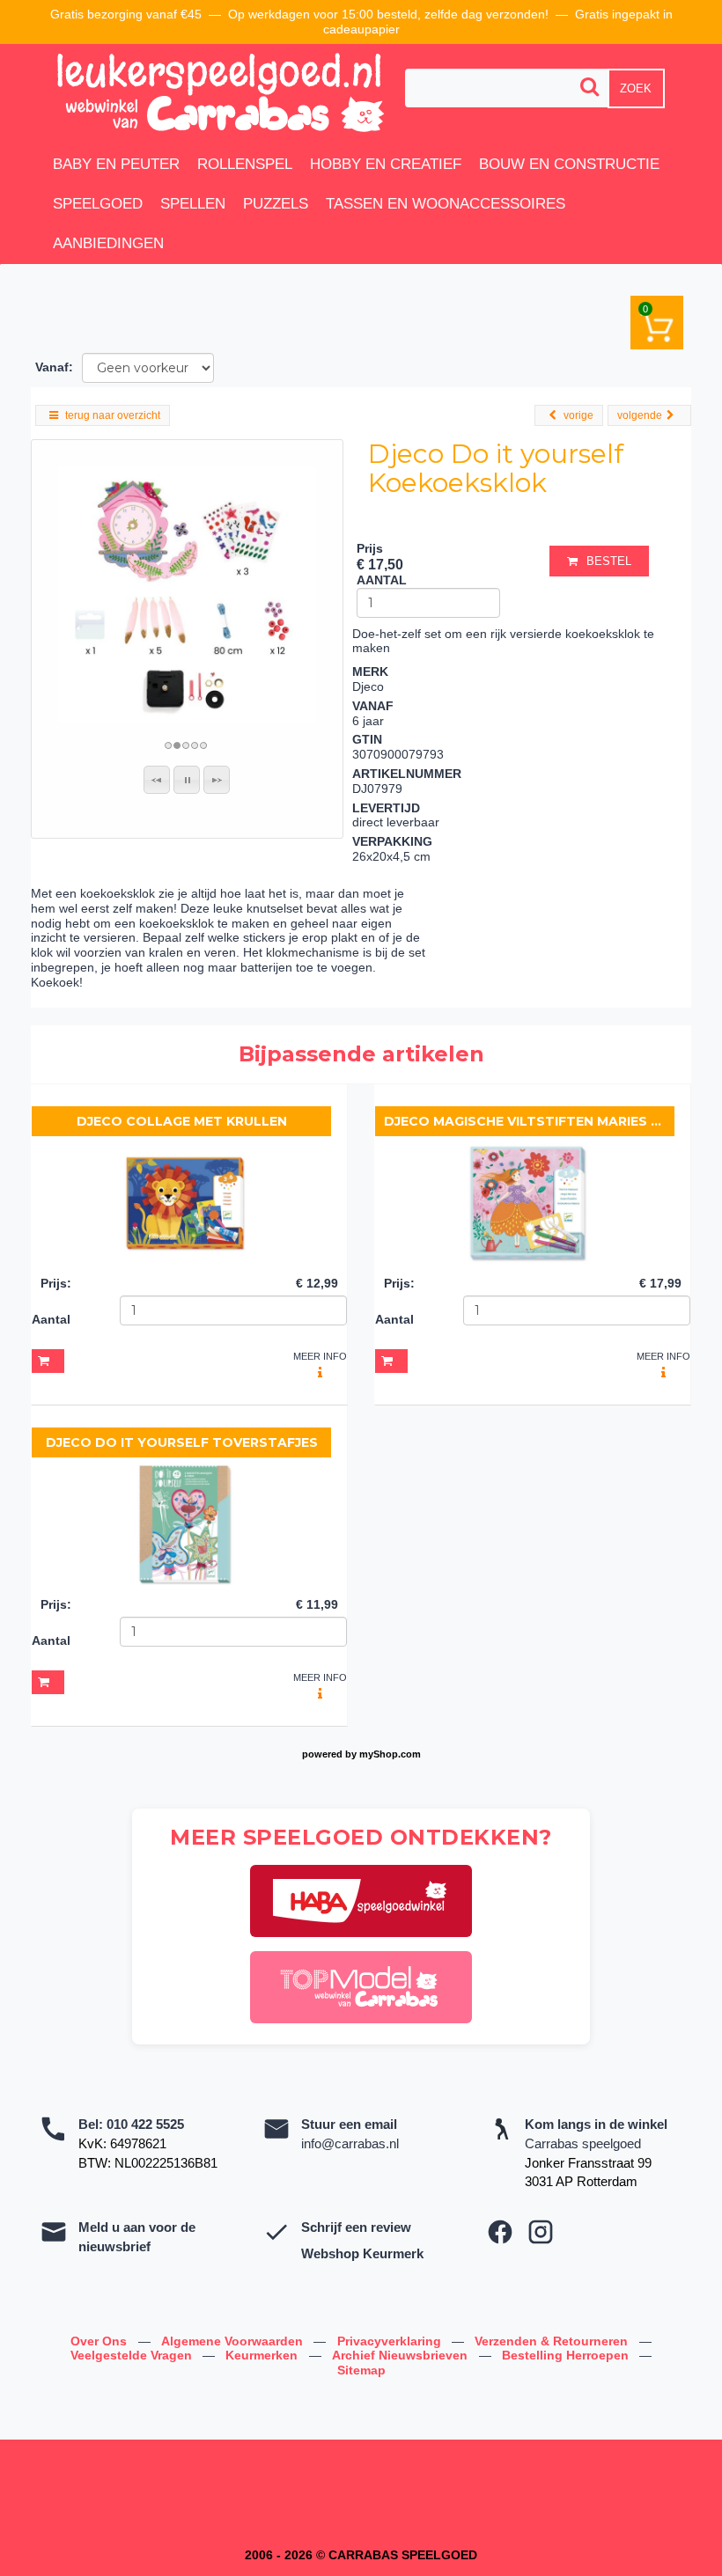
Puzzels (276, 204)
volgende (640, 415)
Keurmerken (263, 2355)
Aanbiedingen (108, 243)
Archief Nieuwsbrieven (402, 2355)
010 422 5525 (145, 2124)
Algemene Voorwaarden (234, 2341)
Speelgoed (98, 204)
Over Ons (100, 2341)
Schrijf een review (356, 2227)
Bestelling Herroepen (567, 2355)
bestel (609, 561)
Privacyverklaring (391, 2341)
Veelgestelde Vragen (133, 2355)
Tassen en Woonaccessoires (446, 204)
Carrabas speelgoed (583, 2143)
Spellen (193, 204)
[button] (157, 780)
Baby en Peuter (116, 164)
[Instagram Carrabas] (541, 2232)
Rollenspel (245, 164)
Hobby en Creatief (386, 164)
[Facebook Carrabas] (500, 2232)
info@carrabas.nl (350, 2143)
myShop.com (390, 1754)
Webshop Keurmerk (362, 2253)
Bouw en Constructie (569, 164)
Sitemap (361, 2370)
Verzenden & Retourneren (553, 2341)
